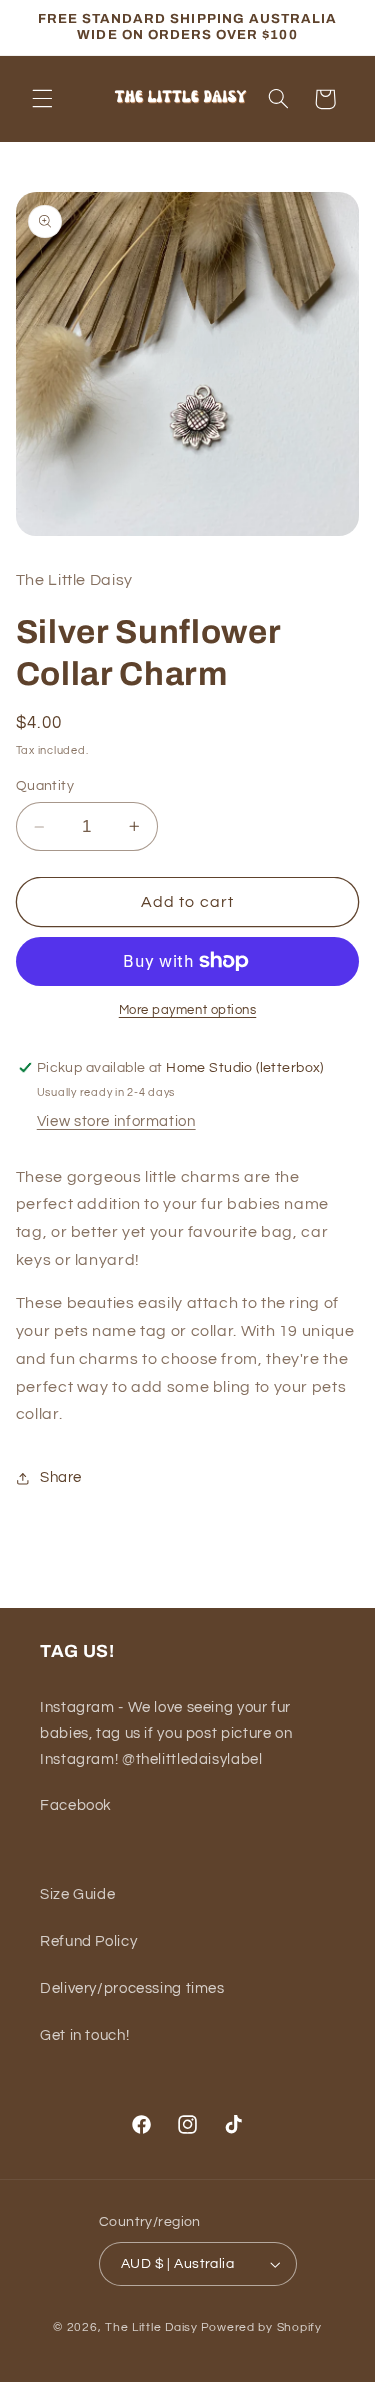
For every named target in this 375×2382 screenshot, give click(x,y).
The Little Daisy (151, 2327)
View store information (116, 1121)
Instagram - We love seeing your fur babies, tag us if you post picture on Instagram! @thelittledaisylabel (166, 1733)
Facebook (76, 1805)
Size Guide (77, 1894)
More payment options (188, 1010)
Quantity (45, 786)
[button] (42, 99)
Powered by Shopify (261, 2327)
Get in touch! (84, 2035)
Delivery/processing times (132, 1988)
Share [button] (61, 1477)
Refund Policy (88, 1941)
